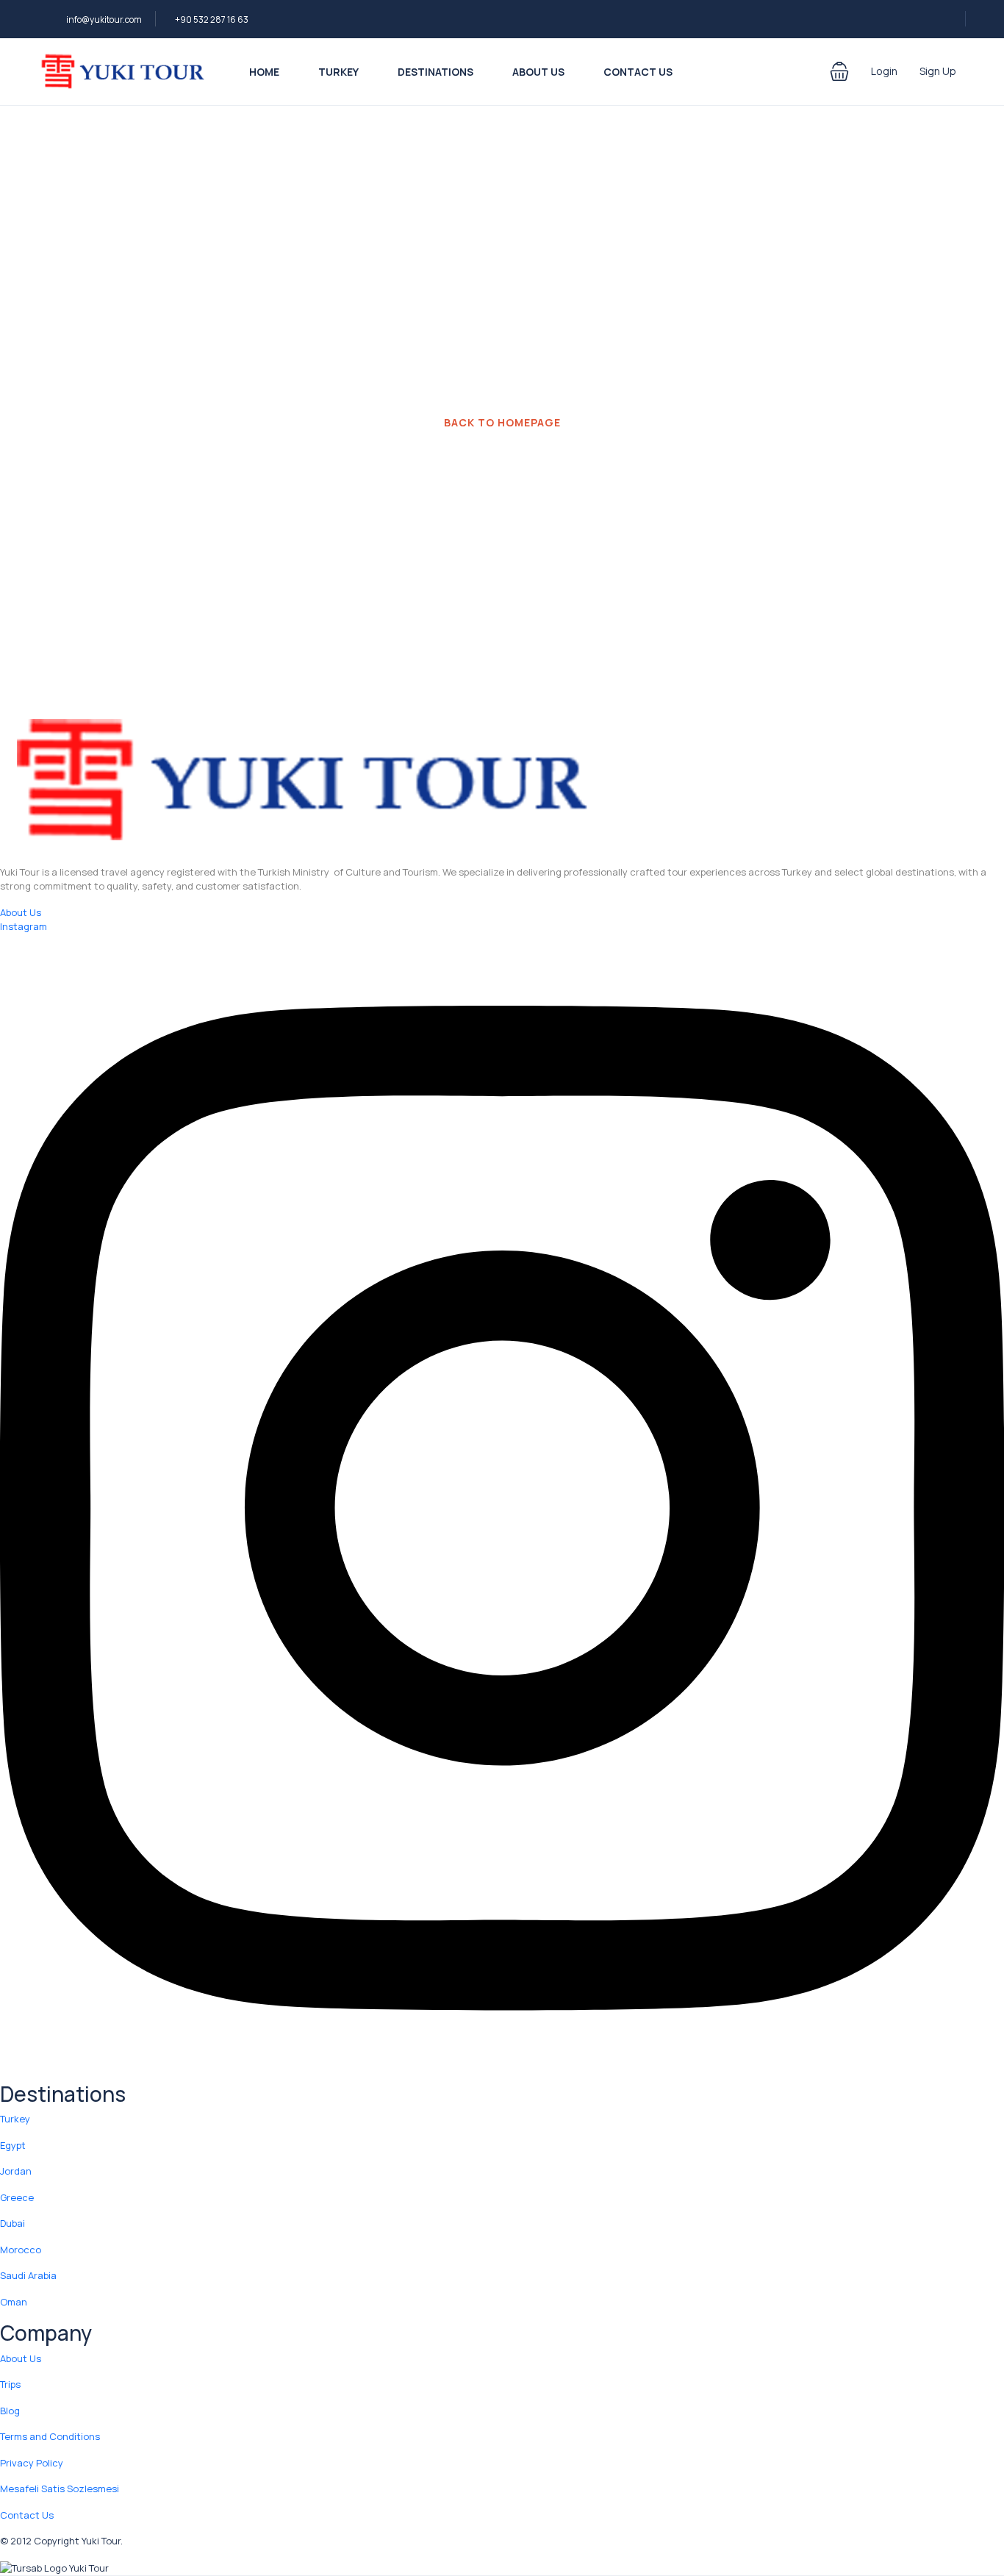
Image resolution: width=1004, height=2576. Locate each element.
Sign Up (938, 71)
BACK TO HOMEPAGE (502, 422)
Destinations (435, 72)
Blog (10, 2411)
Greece (17, 2197)
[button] (839, 71)
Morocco (21, 2250)
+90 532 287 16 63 (212, 19)
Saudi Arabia (28, 2275)
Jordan (16, 2171)
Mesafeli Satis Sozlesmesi (60, 2489)
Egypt (13, 2145)
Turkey (338, 72)
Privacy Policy (32, 2463)
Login (884, 71)
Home (264, 72)
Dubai (12, 2223)
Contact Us (638, 72)
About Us (538, 72)
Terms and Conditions (50, 2436)
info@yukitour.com (104, 19)
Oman (14, 2302)
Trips (10, 2384)
